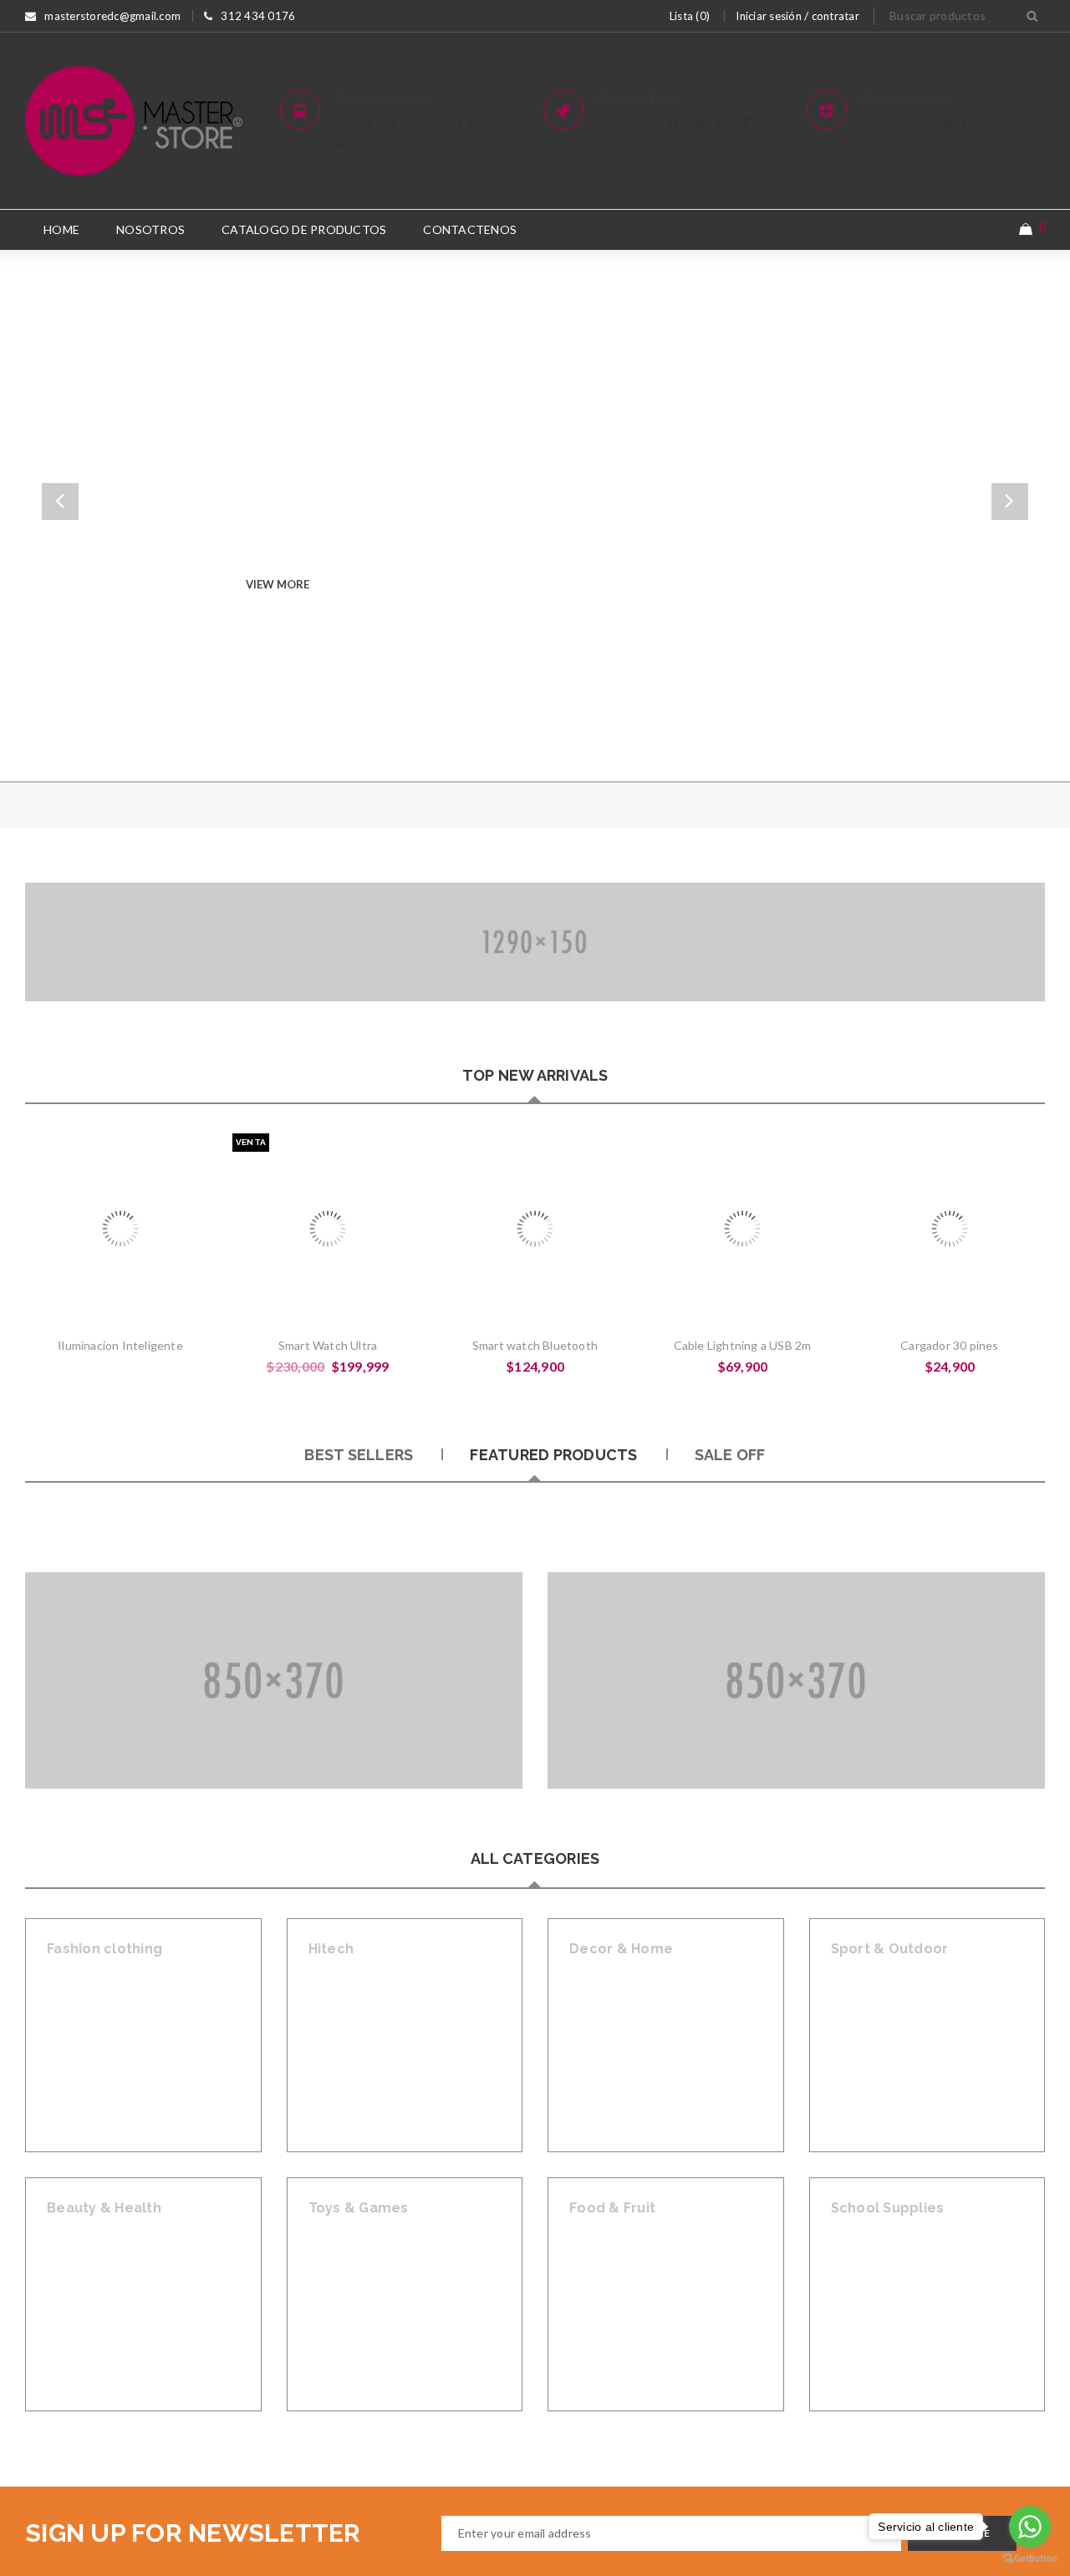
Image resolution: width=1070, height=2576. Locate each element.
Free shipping (382, 98)
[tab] (359, 1455)
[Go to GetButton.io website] (1030, 2559)
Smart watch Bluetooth (535, 1345)
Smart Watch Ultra (328, 1345)
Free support (907, 98)
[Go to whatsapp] (1030, 2527)
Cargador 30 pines (949, 1345)
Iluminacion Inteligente (120, 1345)
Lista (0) (690, 16)
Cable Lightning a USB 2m (743, 1345)
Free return (638, 98)
